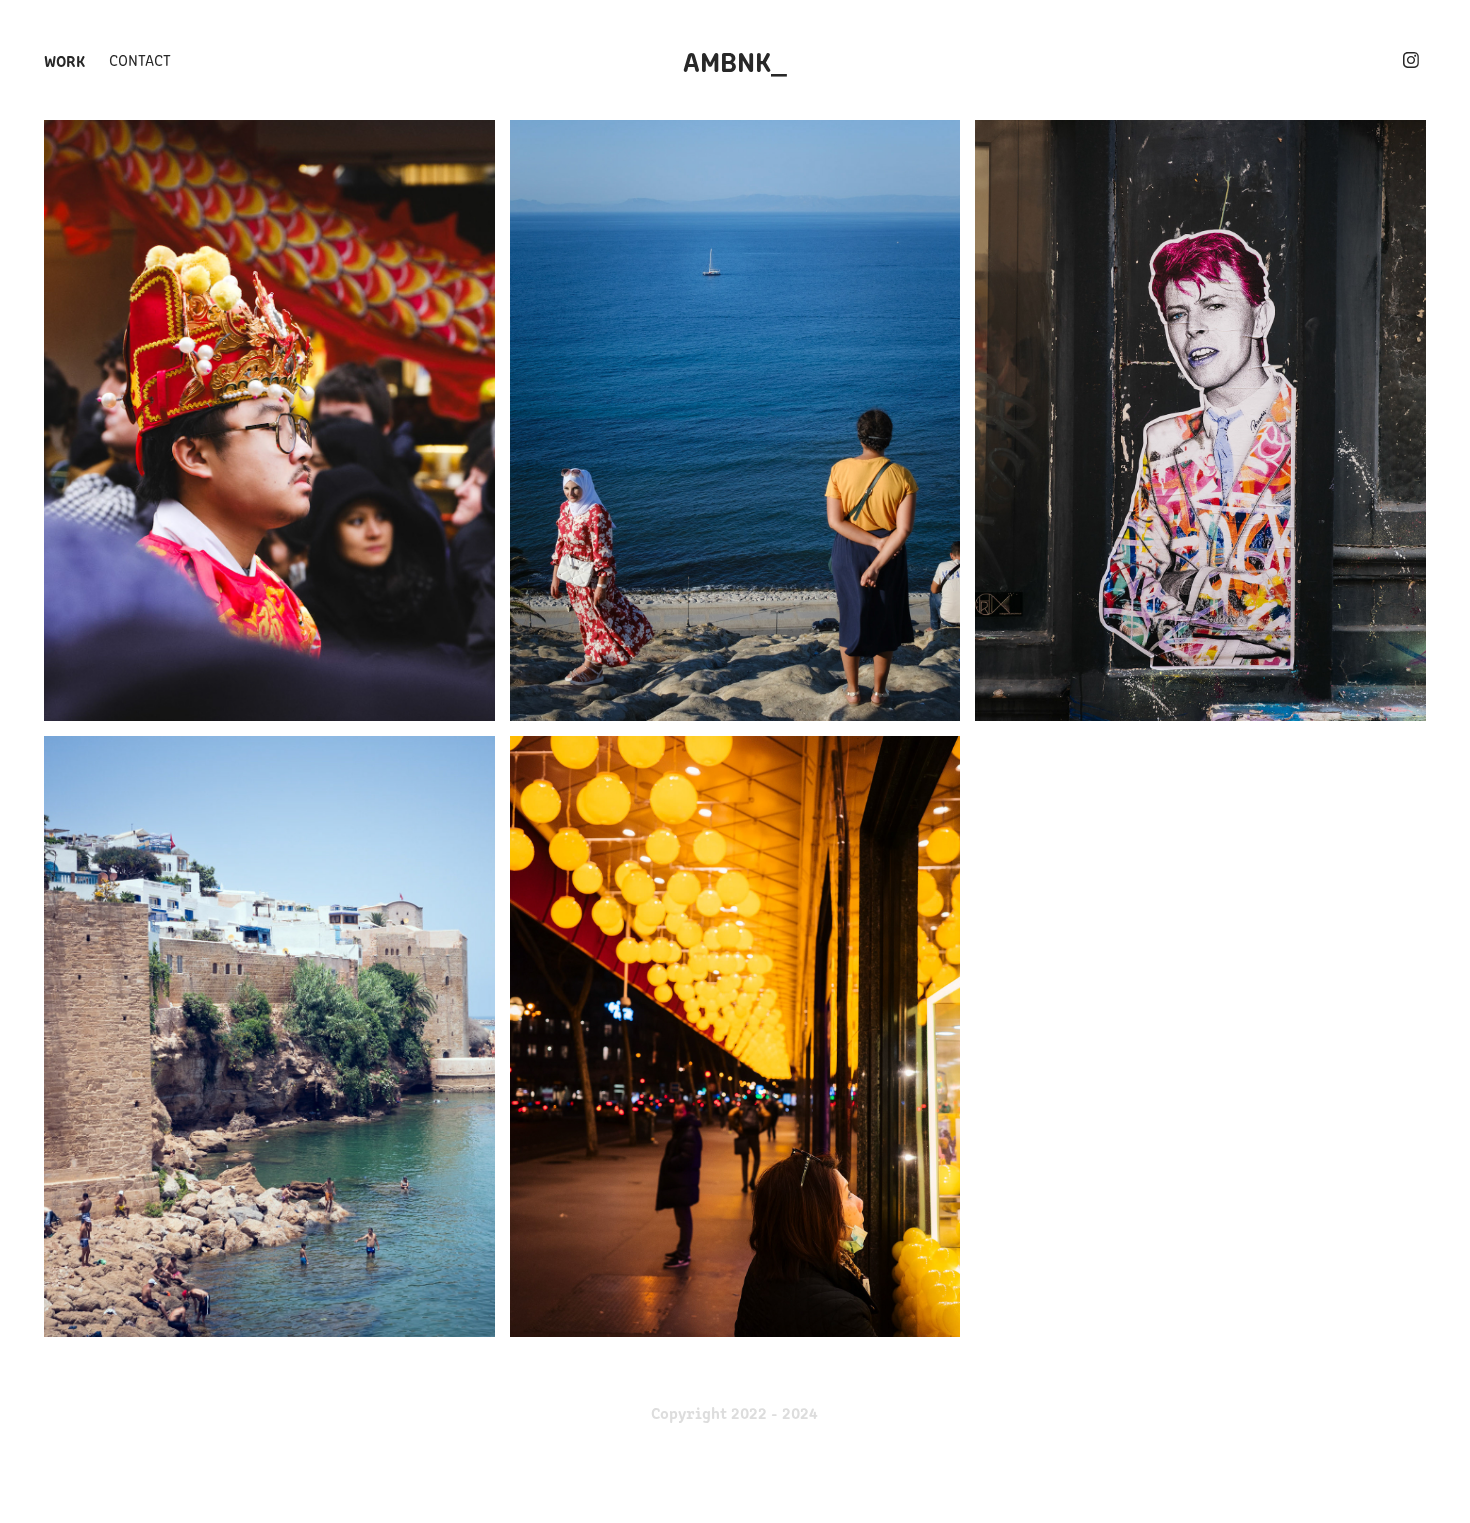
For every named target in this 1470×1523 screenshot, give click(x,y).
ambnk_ (735, 60)
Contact (140, 59)
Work (64, 60)
